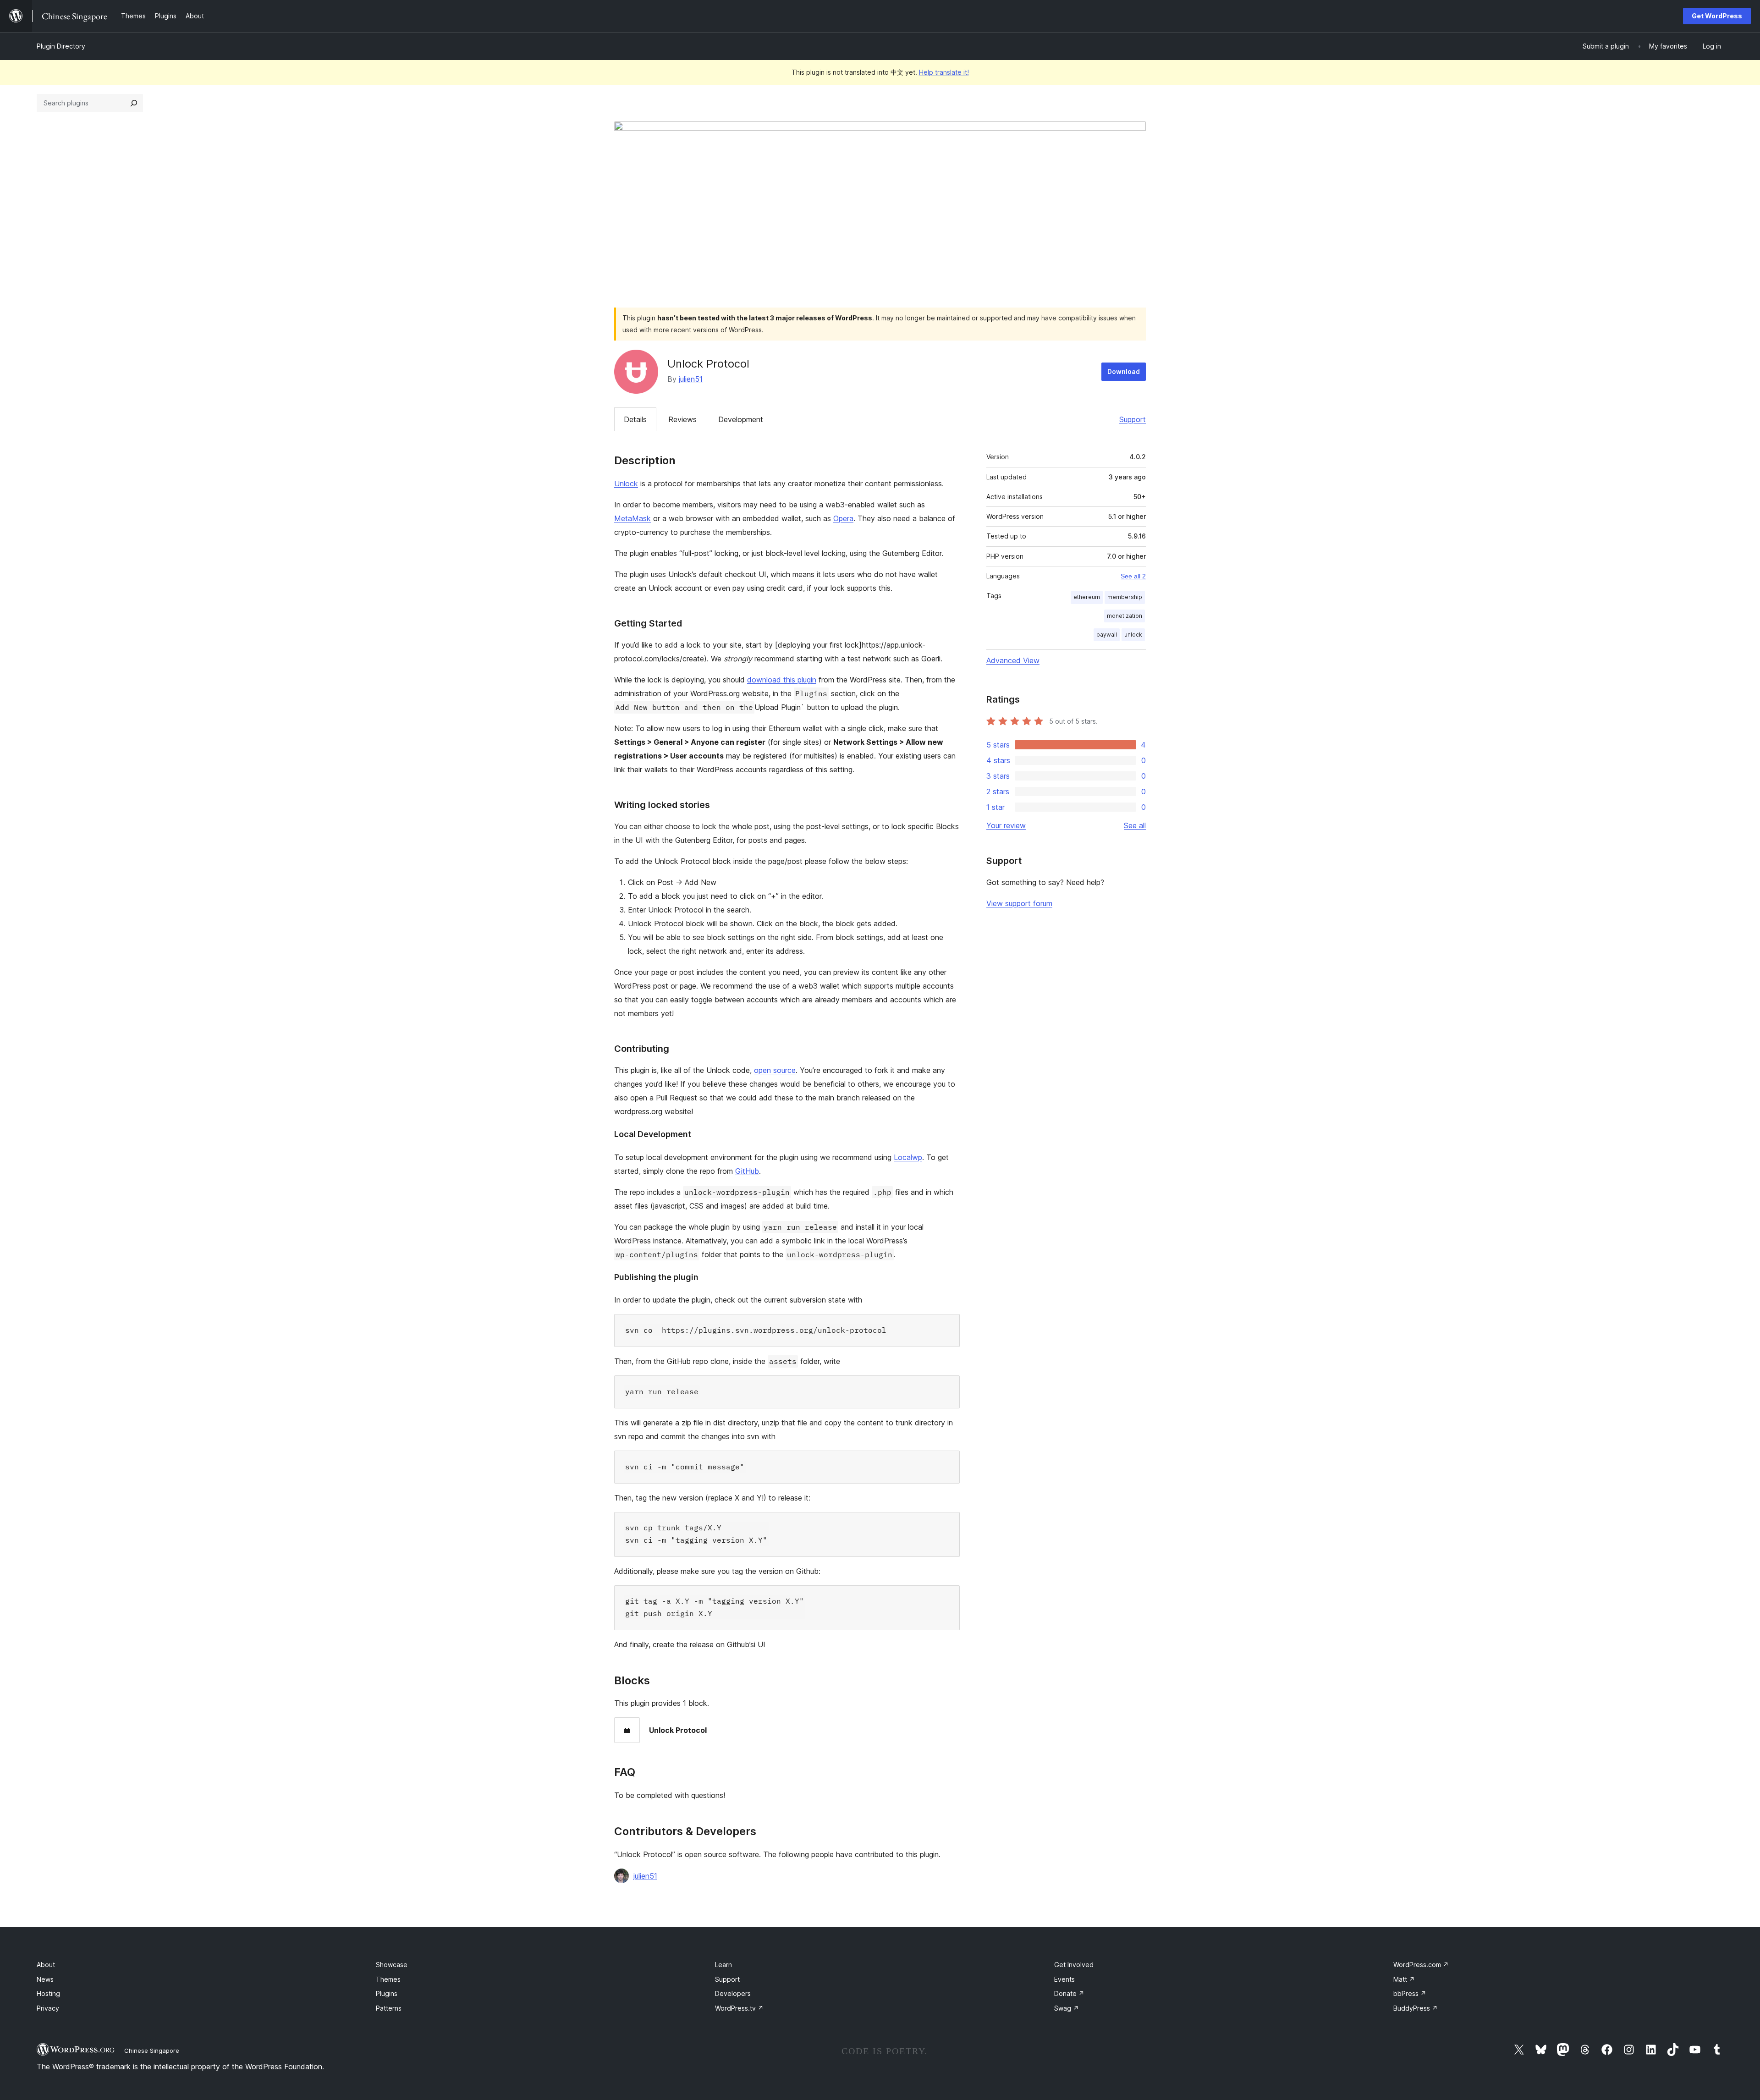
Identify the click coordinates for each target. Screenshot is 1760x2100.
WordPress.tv (739, 2008)
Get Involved (1074, 1965)
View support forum (1019, 903)
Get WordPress (1717, 16)
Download (1124, 371)
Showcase (392, 1965)
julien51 (691, 379)
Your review (1006, 825)
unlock (1133, 635)
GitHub (747, 1171)
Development (741, 419)
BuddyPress (1416, 2008)
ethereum (1087, 597)
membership (1125, 597)
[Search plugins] (134, 103)
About (46, 1965)
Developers (733, 1993)
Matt (1404, 1979)
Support (1133, 419)
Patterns (389, 2008)
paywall (1107, 635)
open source (775, 1070)
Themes (388, 1979)
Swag (1067, 2008)
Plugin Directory (61, 46)
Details (635, 419)
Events (1064, 1979)
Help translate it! (944, 72)
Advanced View (1013, 660)
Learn (723, 1965)
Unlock (626, 484)
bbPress (1410, 1993)
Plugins (387, 1993)
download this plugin (782, 680)
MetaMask (632, 518)
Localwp (908, 1157)
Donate (1069, 1993)
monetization (1125, 616)
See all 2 (1133, 576)
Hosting (48, 1993)
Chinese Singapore (152, 2051)
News (45, 1979)
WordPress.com (1421, 1965)
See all (1135, 825)
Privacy (48, 2008)
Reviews (682, 419)
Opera (843, 518)
